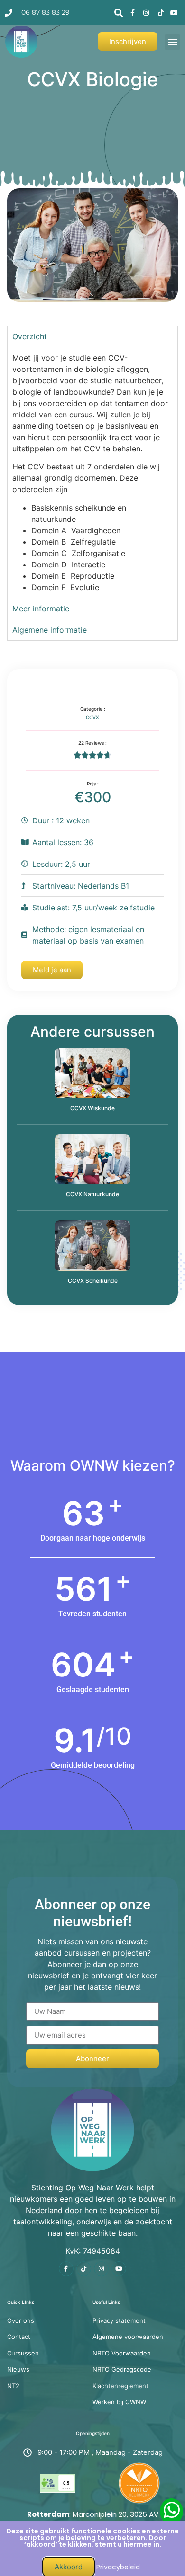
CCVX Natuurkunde (92, 1194)
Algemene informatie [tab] (50, 630)
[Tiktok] (84, 2269)
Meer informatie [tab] (41, 609)
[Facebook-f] (66, 2269)
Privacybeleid (118, 2567)
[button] (118, 13)
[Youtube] (119, 2269)
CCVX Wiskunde (92, 1108)
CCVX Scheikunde (93, 1281)
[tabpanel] (92, 472)
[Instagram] (101, 2269)
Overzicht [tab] (30, 336)
